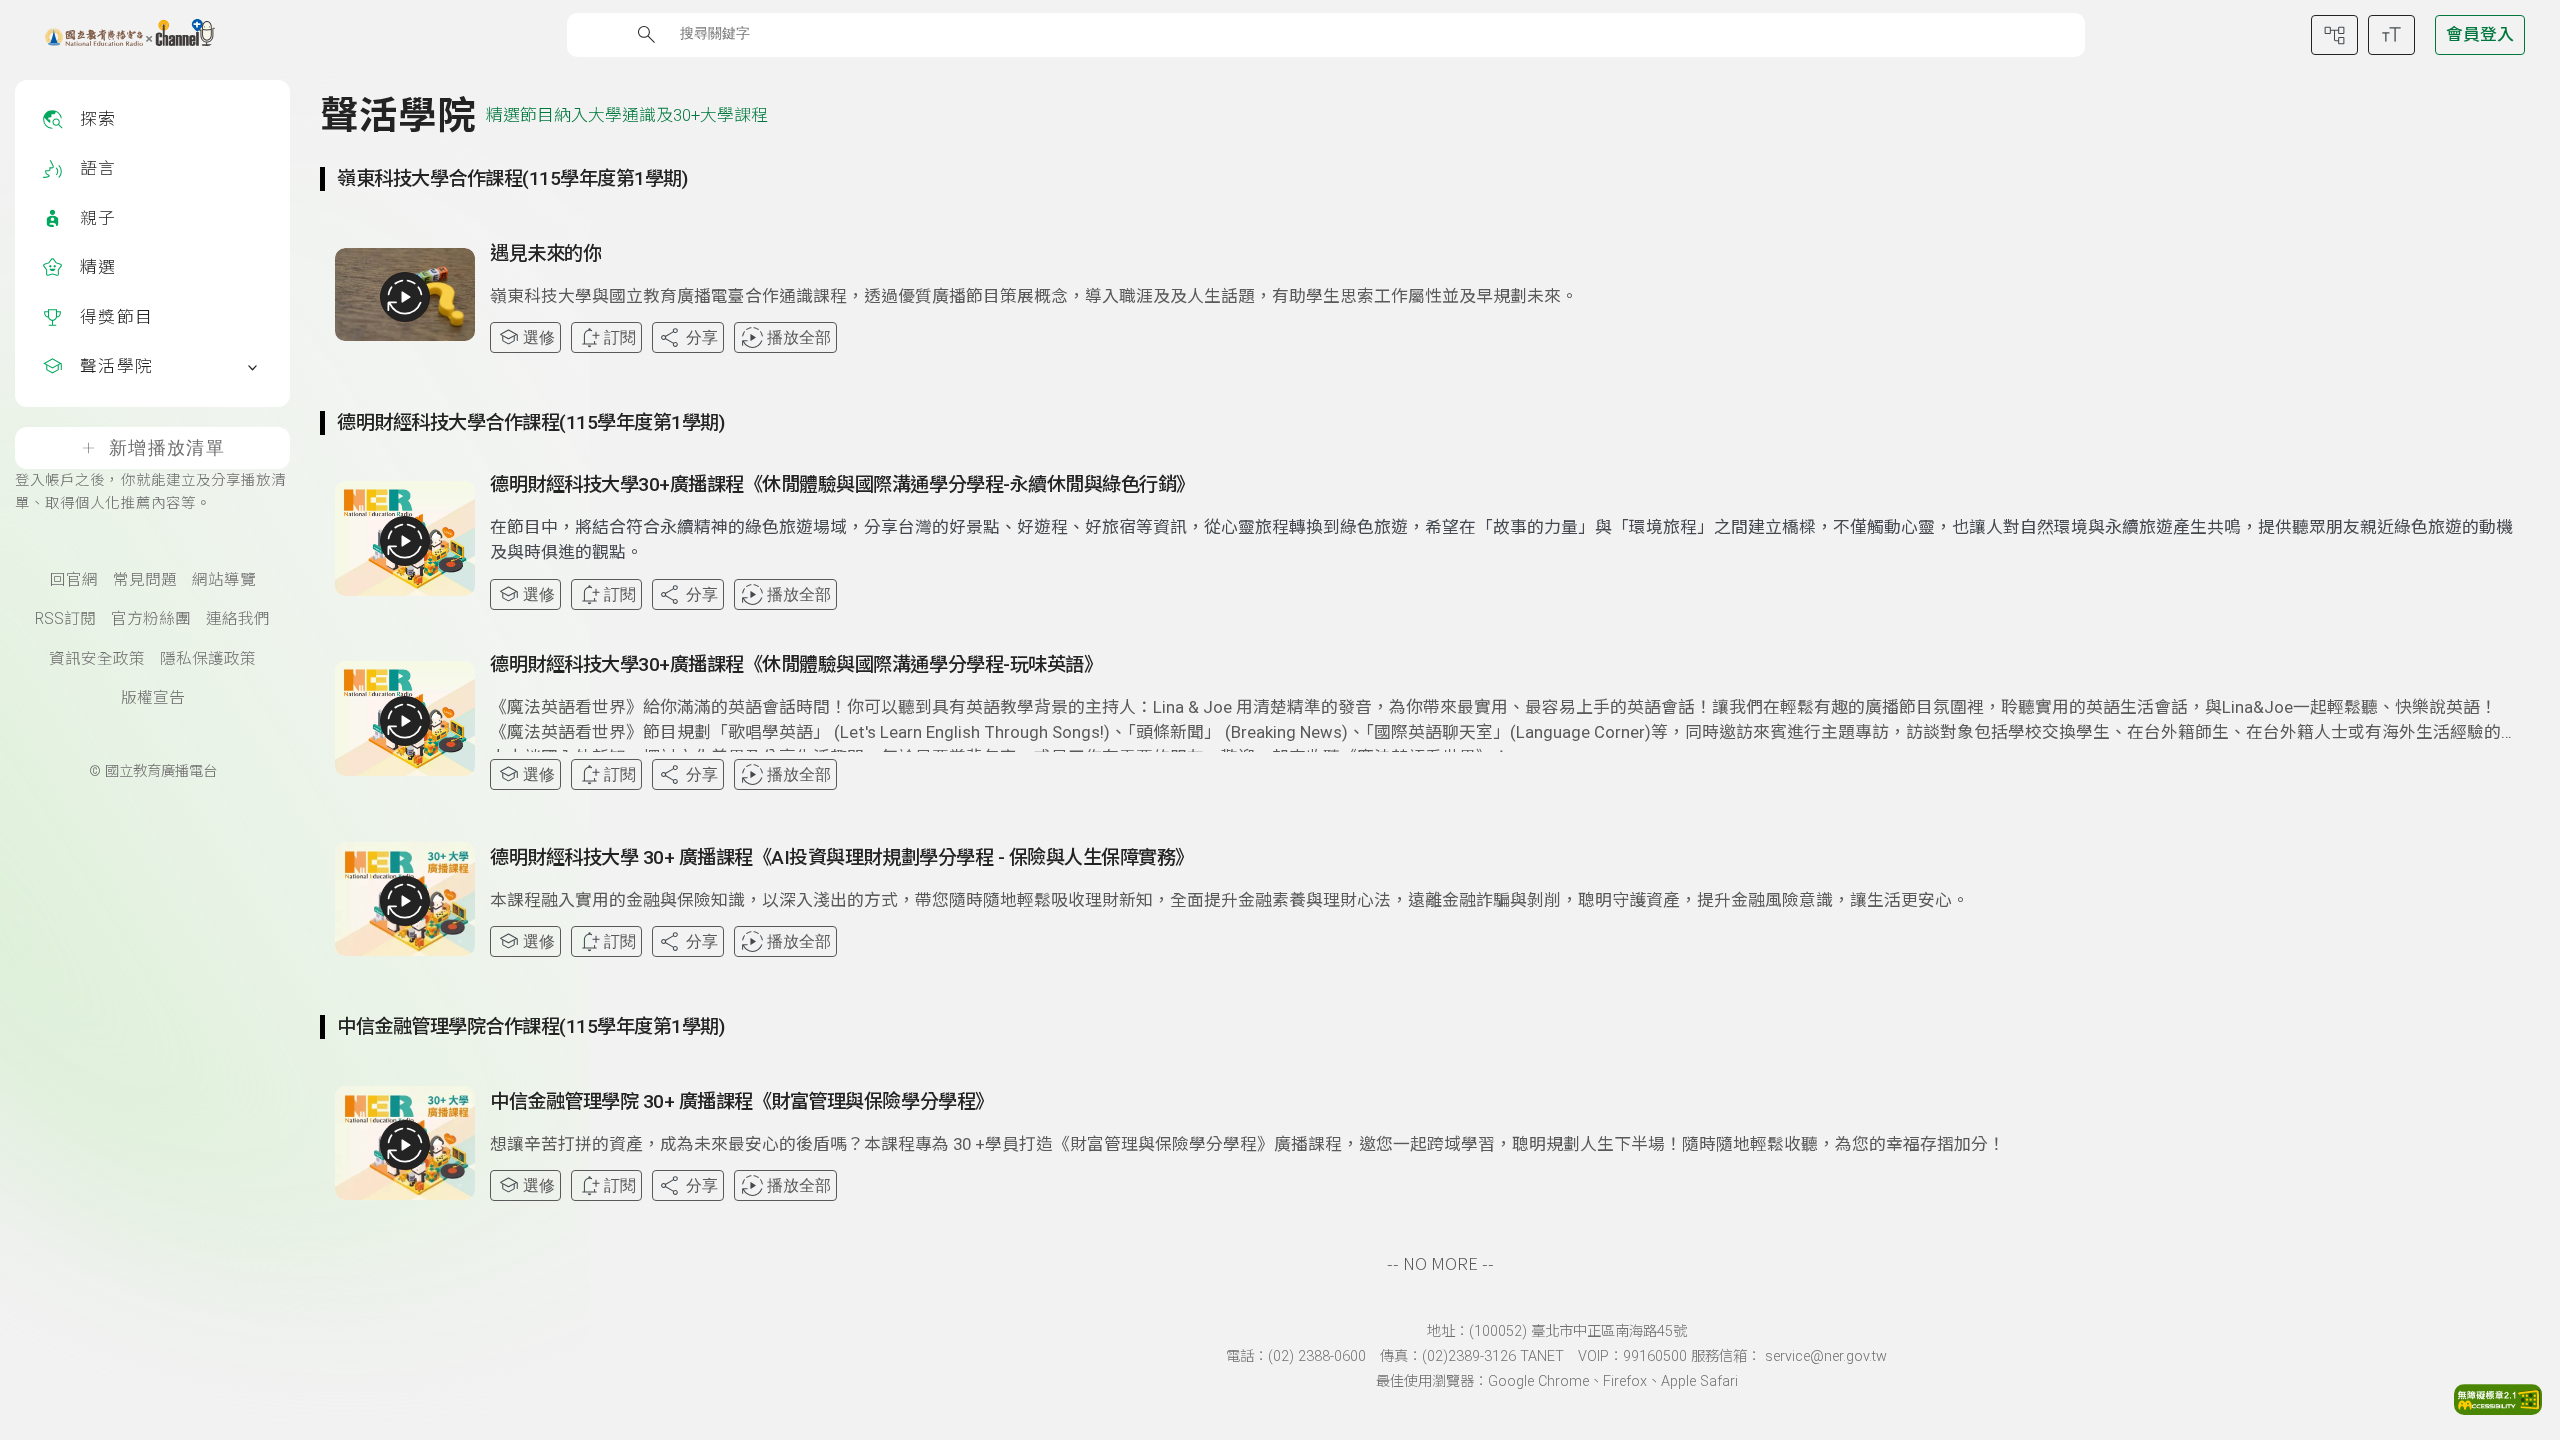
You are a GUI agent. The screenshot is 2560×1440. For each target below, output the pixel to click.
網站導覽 (224, 580)
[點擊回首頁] (117, 35)
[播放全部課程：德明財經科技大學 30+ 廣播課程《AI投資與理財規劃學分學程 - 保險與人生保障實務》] (405, 901)
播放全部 (799, 337)
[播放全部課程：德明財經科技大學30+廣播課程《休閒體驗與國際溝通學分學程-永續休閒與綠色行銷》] (405, 541)
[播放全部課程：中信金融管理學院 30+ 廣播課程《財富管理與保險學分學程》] (405, 1145)
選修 (539, 337)
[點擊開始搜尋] (646, 34)
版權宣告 (153, 698)
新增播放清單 (167, 448)
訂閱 (620, 337)
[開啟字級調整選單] (2391, 35)
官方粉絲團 (151, 619)
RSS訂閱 (65, 619)
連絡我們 (238, 619)
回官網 (74, 580)
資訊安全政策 (97, 659)
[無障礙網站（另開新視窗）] (2498, 1409)
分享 (702, 337)
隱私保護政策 (208, 659)
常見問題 (145, 580)
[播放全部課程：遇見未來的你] (405, 297)
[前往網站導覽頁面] (2334, 35)
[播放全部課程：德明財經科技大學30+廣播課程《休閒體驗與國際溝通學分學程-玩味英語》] (405, 721)
